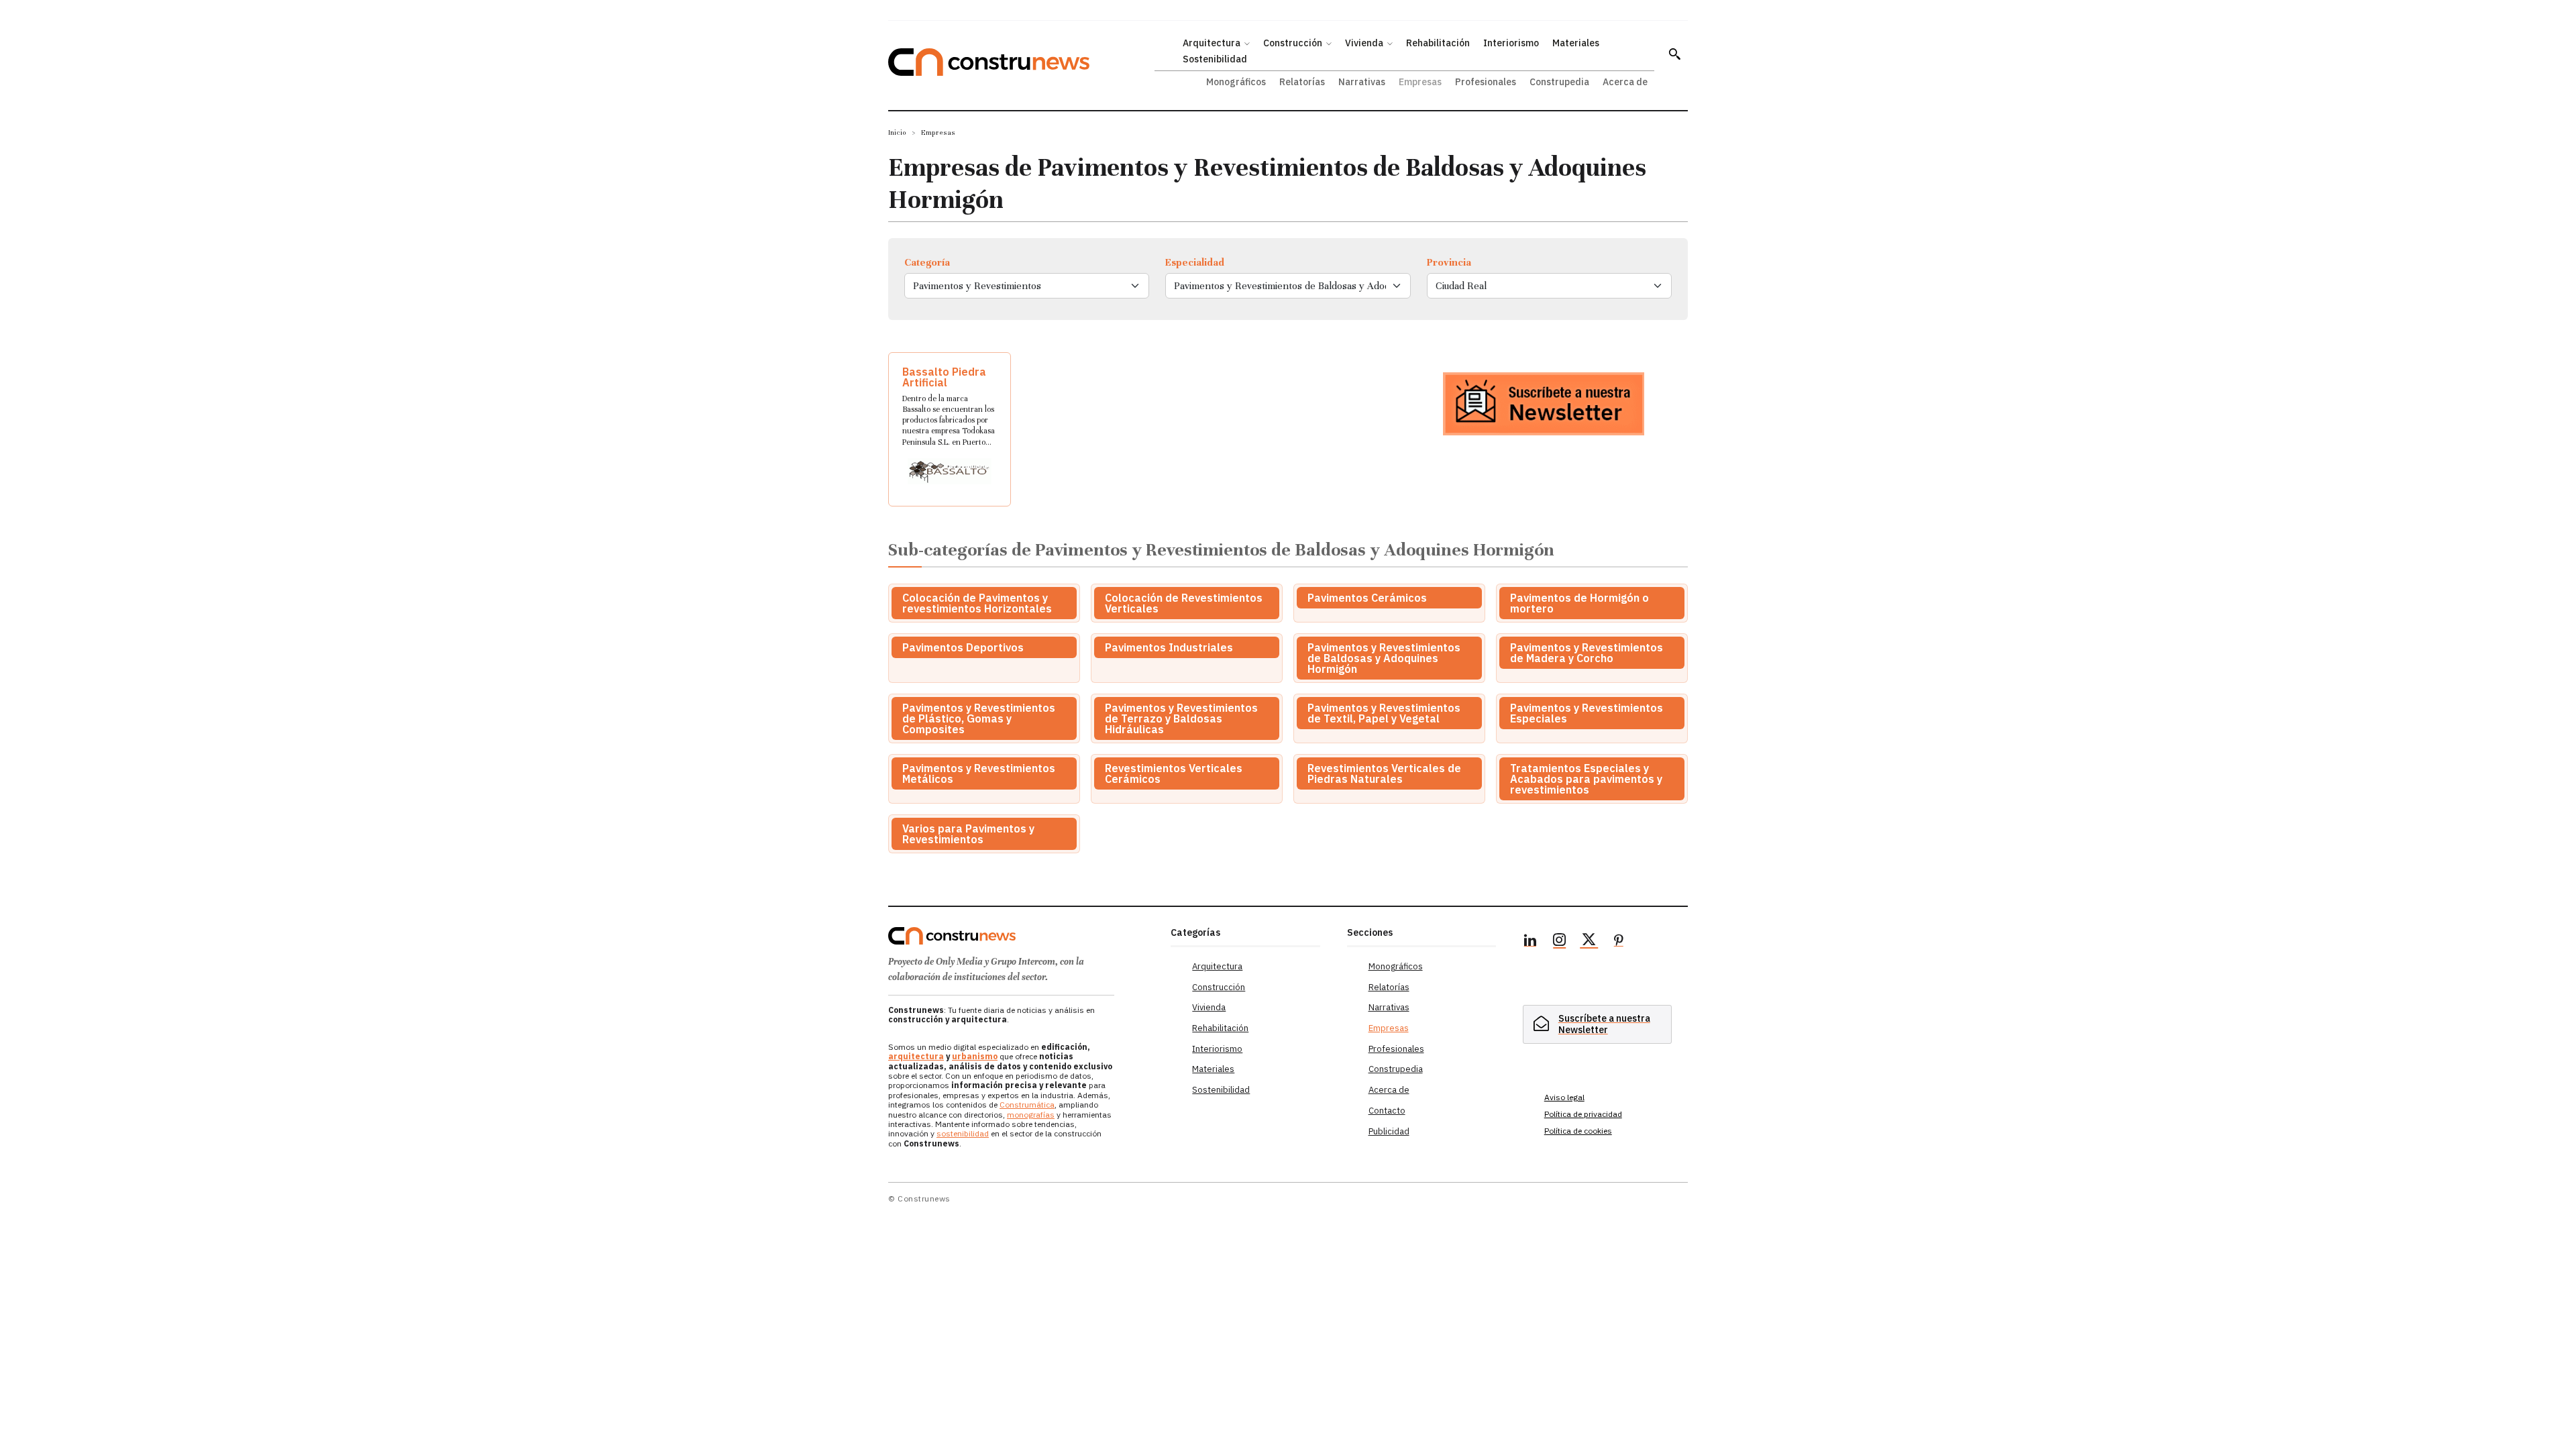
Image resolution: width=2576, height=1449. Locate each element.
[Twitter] (1589, 942)
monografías (1031, 1115)
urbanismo (975, 1056)
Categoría (927, 262)
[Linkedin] (1530, 942)
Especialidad (1195, 262)
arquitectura (916, 1056)
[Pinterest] (1619, 942)
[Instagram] (1560, 942)
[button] (1674, 54)
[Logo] (1021, 936)
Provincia (1449, 262)
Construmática (1027, 1105)
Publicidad (1389, 1131)
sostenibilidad (963, 1133)
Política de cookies (1578, 1131)
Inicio (897, 132)
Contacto (1387, 1111)
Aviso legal (1564, 1097)
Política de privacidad (1583, 1114)
